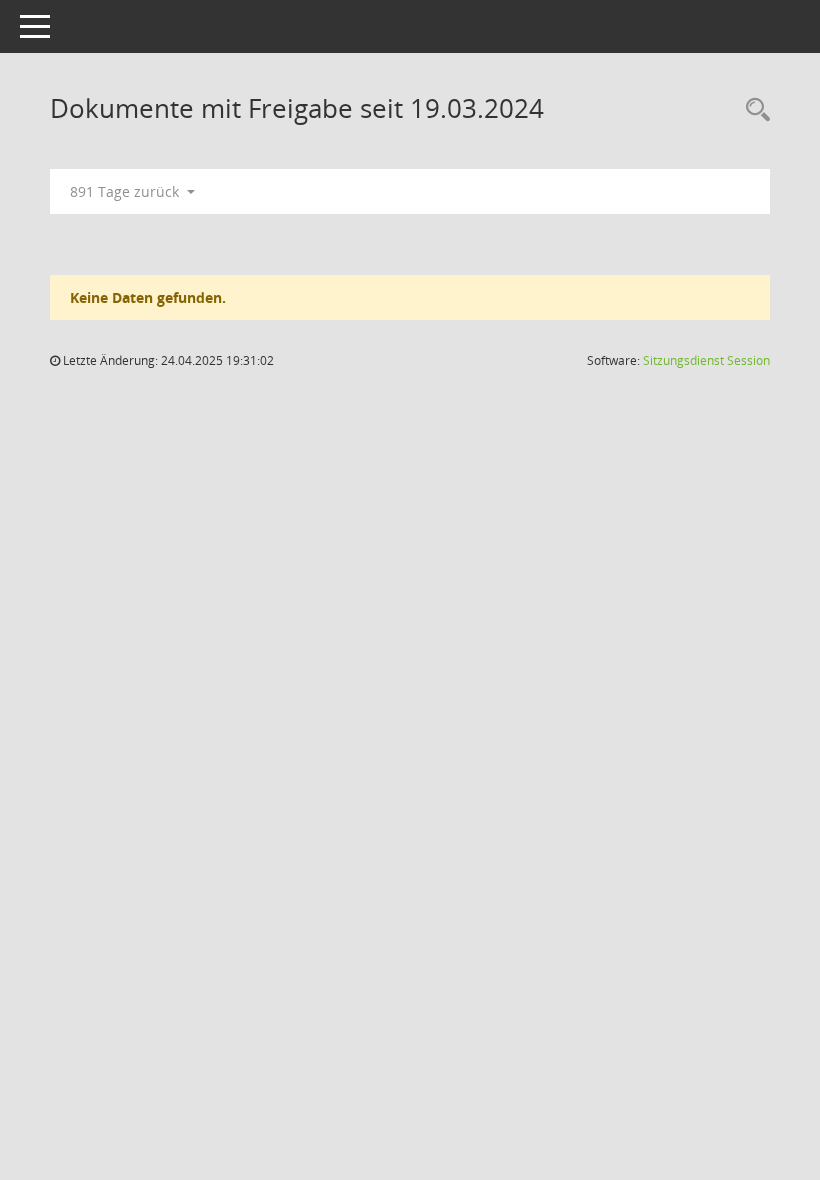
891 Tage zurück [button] (126, 191)
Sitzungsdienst (706, 360)
